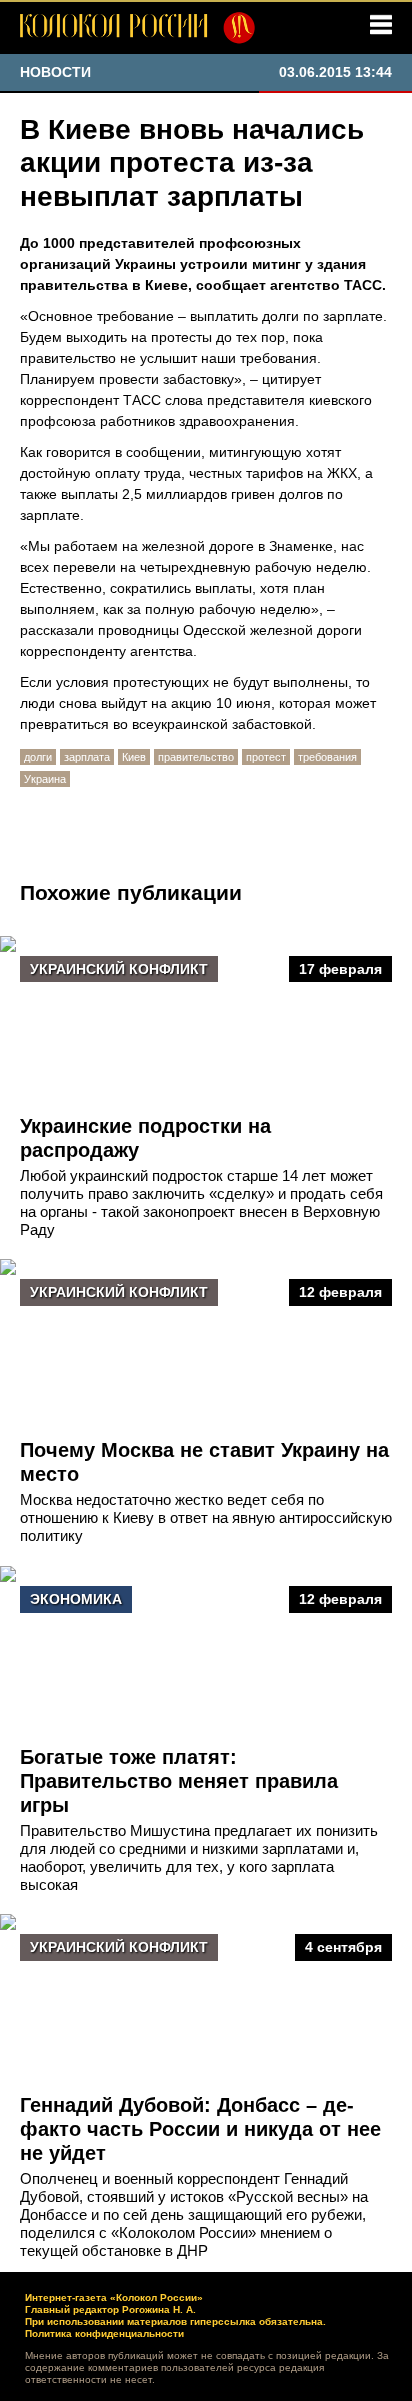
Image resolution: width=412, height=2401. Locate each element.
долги (38, 757)
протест (266, 757)
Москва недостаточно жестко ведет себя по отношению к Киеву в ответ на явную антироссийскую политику (206, 1517)
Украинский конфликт (119, 969)
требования (327, 757)
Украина (45, 779)
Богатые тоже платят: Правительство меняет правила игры (179, 1781)
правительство (196, 757)
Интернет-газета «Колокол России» (114, 2297)
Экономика (76, 1599)
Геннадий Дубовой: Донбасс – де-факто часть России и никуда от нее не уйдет (200, 2129)
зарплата (87, 757)
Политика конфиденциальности (104, 2333)
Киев (134, 757)
